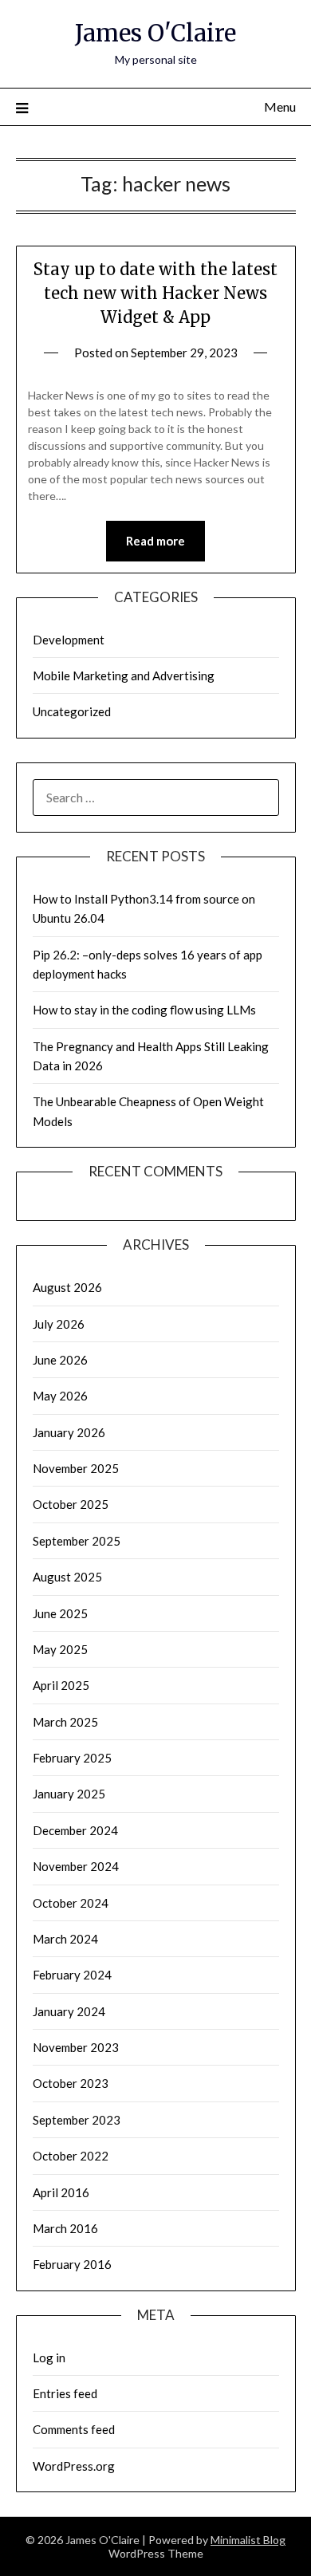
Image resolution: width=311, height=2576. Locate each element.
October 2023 (71, 2083)
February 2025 (72, 1758)
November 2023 (76, 2047)
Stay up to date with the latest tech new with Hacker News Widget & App (155, 293)
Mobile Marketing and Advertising (124, 676)
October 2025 (71, 1504)
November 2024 (76, 1866)
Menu (280, 106)
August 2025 (67, 1577)
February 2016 (72, 2264)
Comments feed (74, 2429)
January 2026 (69, 1432)
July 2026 (59, 1324)
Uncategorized (72, 711)
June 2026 (60, 1360)
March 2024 (65, 1939)
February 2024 (72, 1975)
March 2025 (65, 1722)
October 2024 (71, 1903)
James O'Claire (155, 33)
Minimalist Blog (248, 2540)
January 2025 (69, 1794)
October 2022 (71, 2156)
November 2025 (76, 1468)
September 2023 (77, 2120)
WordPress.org (74, 2466)
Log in (49, 2357)
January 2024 (69, 2011)
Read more (155, 541)
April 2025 (61, 1685)
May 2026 (60, 1396)
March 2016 (65, 2228)
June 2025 (60, 1613)
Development (69, 640)
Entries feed (65, 2393)
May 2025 (60, 1649)
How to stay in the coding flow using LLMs (144, 1010)
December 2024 (75, 1830)
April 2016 (61, 2192)
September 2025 (77, 1541)
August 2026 (67, 1287)
